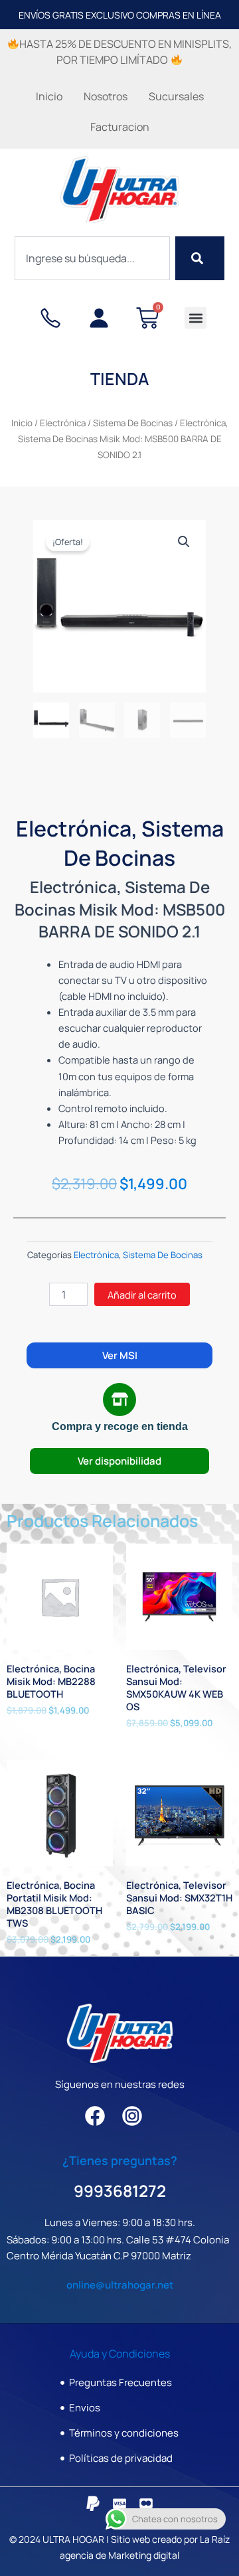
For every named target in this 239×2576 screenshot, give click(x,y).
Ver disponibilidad (119, 1461)
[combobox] (93, 258)
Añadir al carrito (142, 1295)
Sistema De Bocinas (133, 423)
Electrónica (63, 423)
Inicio (49, 96)
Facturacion (120, 127)
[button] (196, 318)
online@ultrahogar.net (120, 2285)
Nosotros (106, 96)
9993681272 (120, 2191)
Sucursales (176, 96)
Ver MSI (120, 1355)
